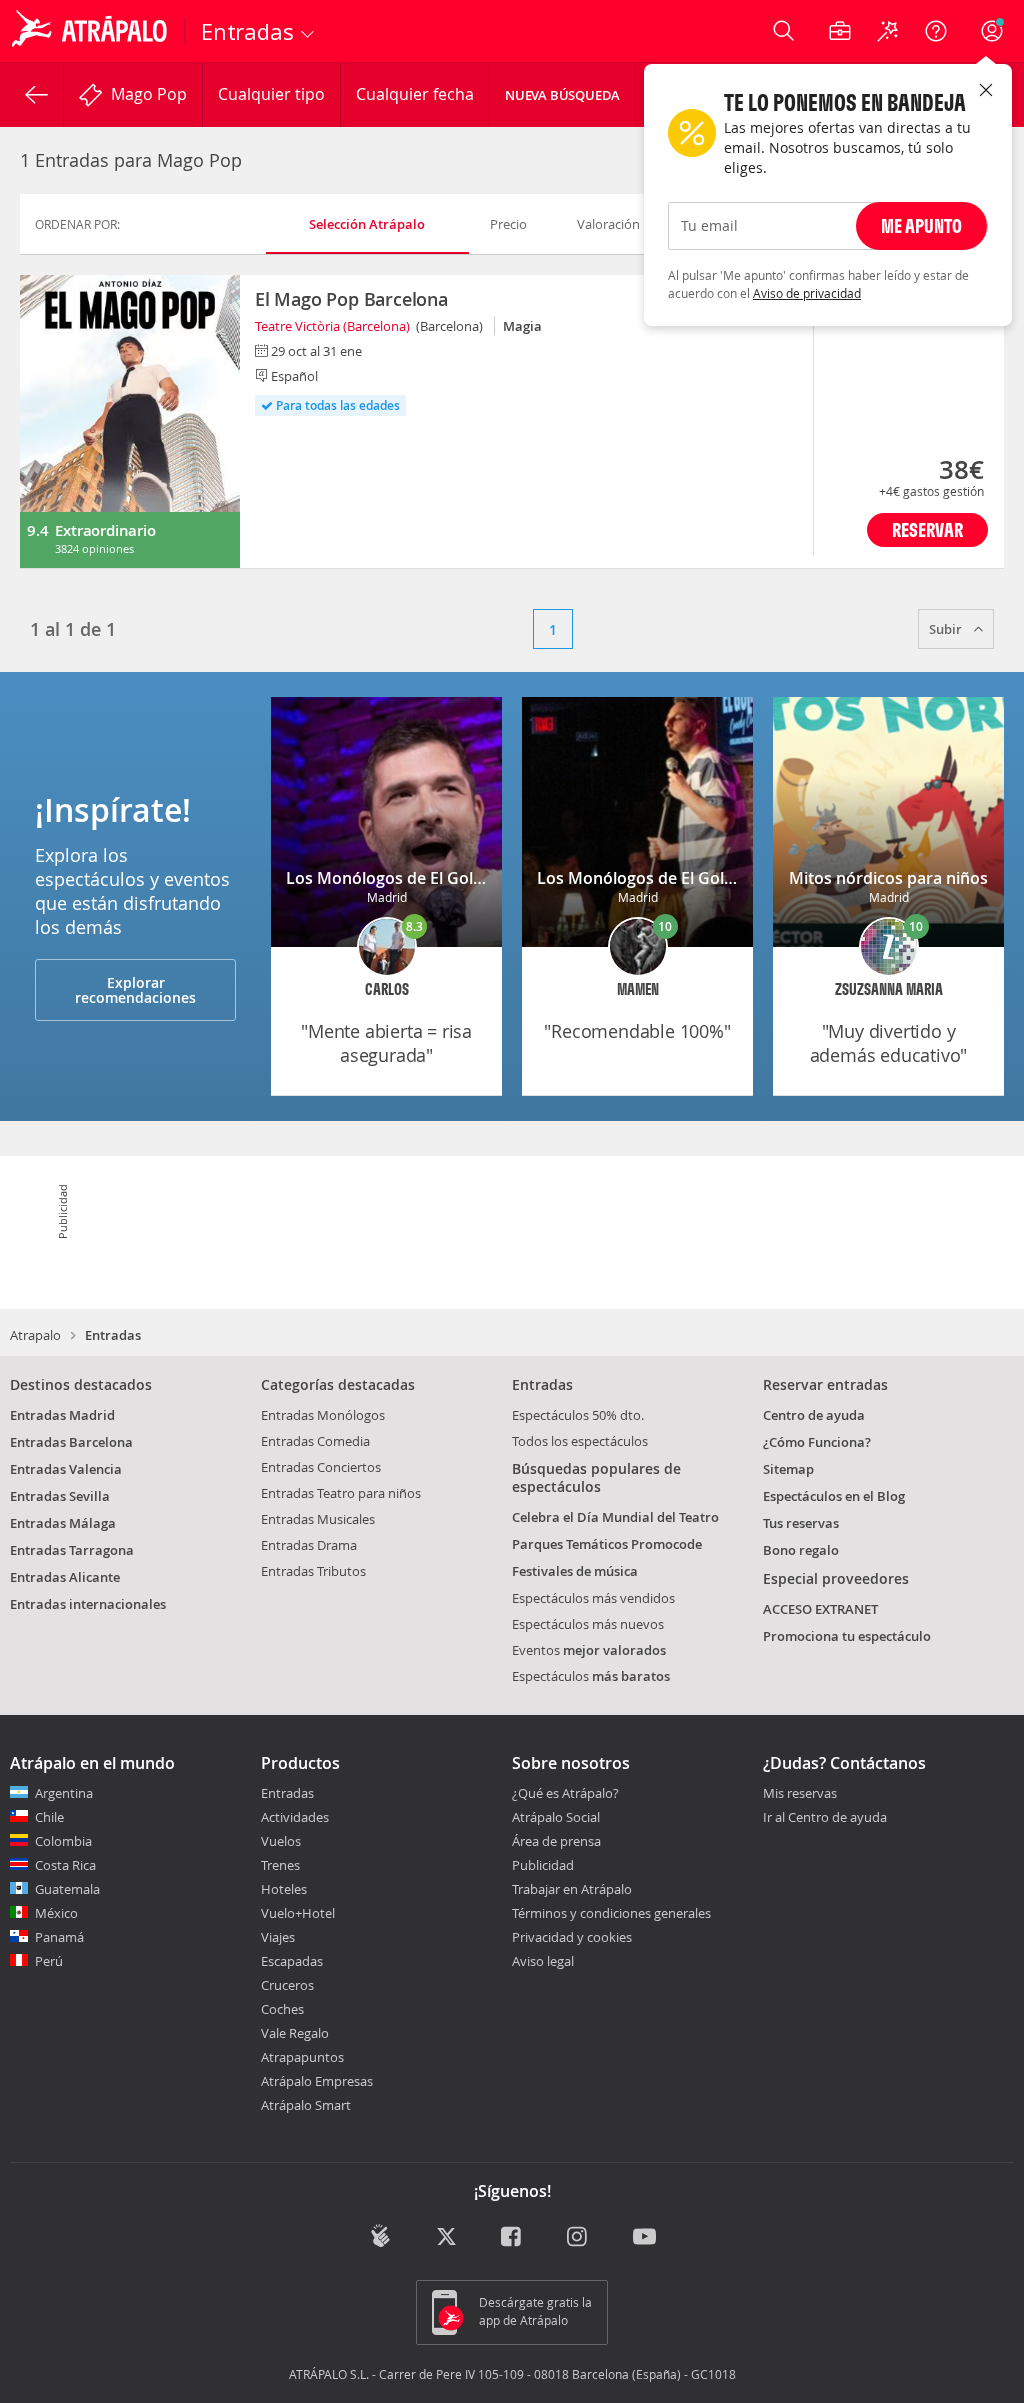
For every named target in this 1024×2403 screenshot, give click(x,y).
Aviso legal (543, 1961)
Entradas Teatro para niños (341, 1493)
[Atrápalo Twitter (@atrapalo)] (446, 2238)
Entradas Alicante (65, 1577)
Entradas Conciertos (321, 1467)
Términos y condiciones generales (611, 1913)
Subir (947, 629)
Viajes (278, 1937)
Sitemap (788, 1469)
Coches (282, 2009)
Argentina (64, 1793)
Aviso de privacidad (807, 293)
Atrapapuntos (302, 2057)
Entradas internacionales (88, 1604)
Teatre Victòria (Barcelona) (332, 326)
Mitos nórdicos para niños (888, 878)
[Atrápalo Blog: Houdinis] (380, 2236)
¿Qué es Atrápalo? (565, 1793)
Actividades (295, 1817)
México (56, 1913)
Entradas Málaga (63, 1523)
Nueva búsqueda (562, 95)
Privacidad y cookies (572, 1937)
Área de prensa (556, 1841)
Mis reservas (800, 1794)
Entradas (287, 1793)
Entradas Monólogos (323, 1415)
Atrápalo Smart (306, 2105)
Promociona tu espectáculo (847, 1636)
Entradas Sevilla (60, 1496)
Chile (49, 1817)
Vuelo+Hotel (298, 1913)
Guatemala (67, 1889)
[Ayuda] (936, 31)
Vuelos (281, 1841)
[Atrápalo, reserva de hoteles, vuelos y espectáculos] (92, 31)
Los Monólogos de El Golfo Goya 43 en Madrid (461, 878)
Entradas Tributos (313, 1571)
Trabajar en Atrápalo (572, 1889)
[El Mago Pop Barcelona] (130, 421)
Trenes (280, 1865)
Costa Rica (65, 1865)
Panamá (59, 1937)
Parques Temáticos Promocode (607, 1544)
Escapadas (292, 1961)
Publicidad (543, 1865)
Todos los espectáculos (580, 1441)
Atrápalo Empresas (317, 2081)
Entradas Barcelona (71, 1442)
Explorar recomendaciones (135, 990)
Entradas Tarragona (72, 1550)
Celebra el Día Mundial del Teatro (615, 1517)
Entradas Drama (309, 1545)
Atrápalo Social (556, 1817)
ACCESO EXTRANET (820, 1609)
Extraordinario (105, 530)
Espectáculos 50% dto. (578, 1415)
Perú (49, 1961)
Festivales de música (575, 1571)
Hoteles (284, 1889)
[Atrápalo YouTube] (644, 2238)
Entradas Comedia (315, 1441)
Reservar (927, 529)
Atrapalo (35, 1335)
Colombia (63, 1841)
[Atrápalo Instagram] (578, 2238)
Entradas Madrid (62, 1415)
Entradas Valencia (66, 1469)
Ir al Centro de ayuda (825, 1818)
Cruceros (287, 1985)
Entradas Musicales (318, 1519)
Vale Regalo (295, 2033)
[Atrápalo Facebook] (512, 2238)
